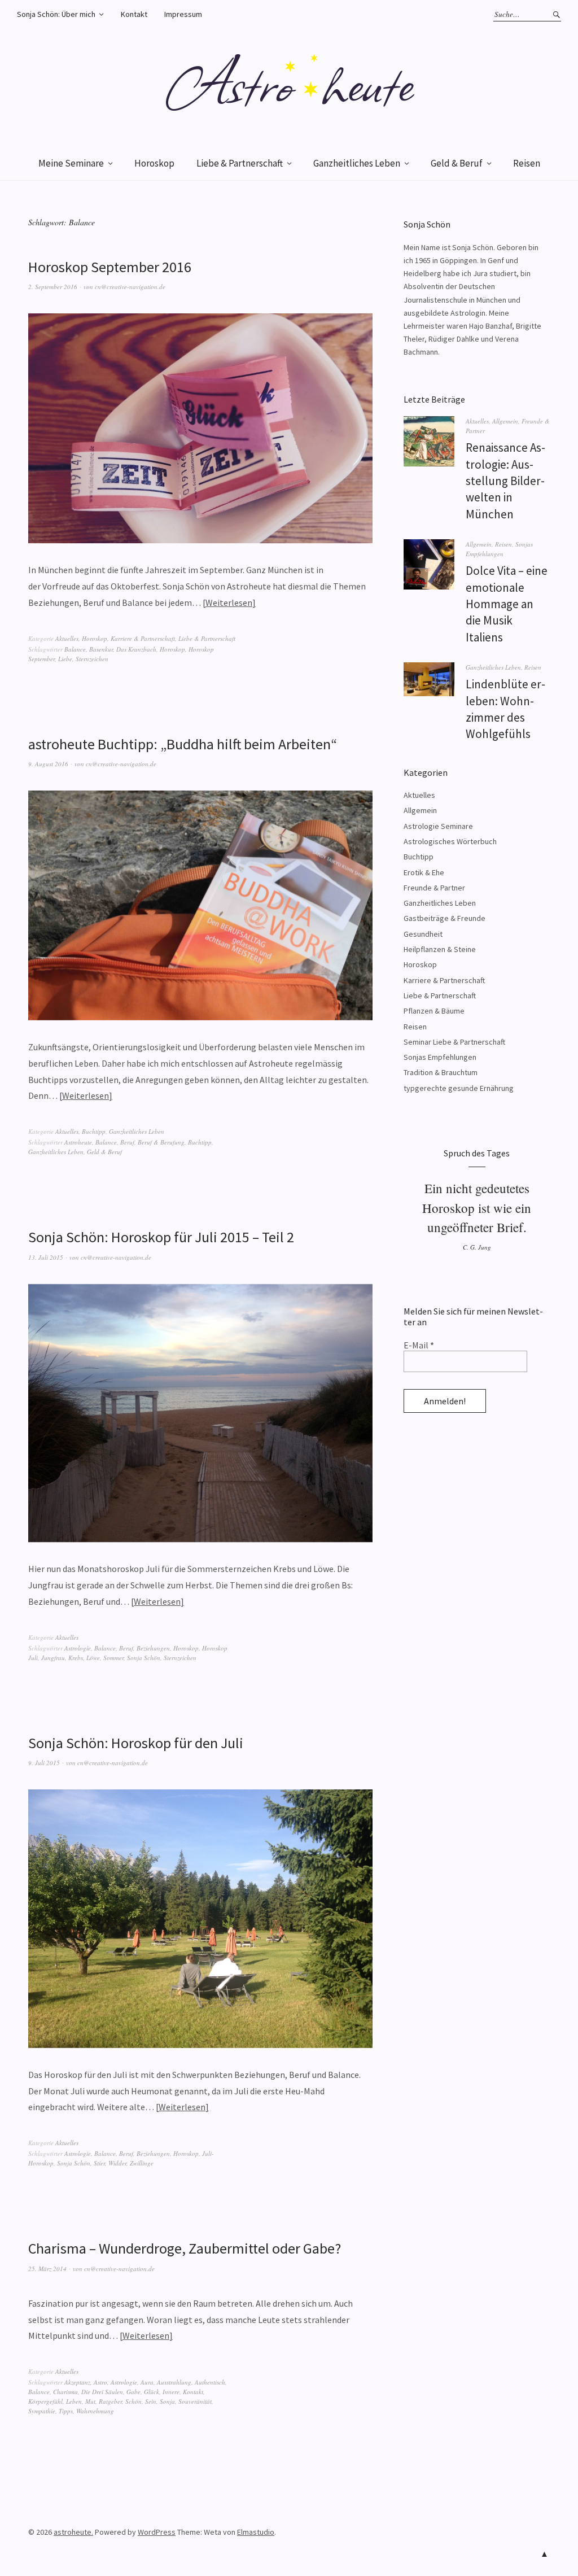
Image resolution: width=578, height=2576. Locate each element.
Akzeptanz (77, 2382)
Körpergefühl (45, 2401)
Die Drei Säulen (102, 2392)
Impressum (183, 14)
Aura (147, 2382)
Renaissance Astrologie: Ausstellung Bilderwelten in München (505, 481)
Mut (90, 2401)
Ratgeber (110, 2401)
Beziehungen (153, 1648)
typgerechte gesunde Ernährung (459, 1088)
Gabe (133, 2392)
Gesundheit (423, 934)
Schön (133, 2401)
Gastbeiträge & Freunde (445, 918)
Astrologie (78, 1648)
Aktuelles (67, 638)
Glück (152, 2392)
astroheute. (73, 2532)
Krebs (76, 1658)
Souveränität (195, 2401)
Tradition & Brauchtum (441, 1072)
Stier (99, 2163)
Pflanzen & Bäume (434, 1011)
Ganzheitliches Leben (357, 163)
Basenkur (101, 649)
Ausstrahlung (174, 2382)
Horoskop (154, 163)
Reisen (527, 163)
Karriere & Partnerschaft (143, 638)
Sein (151, 2401)
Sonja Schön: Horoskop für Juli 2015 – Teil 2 (161, 1237)
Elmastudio (256, 2532)
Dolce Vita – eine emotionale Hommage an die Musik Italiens (507, 604)
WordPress (157, 2532)
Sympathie (42, 2411)
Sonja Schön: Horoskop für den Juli (136, 1743)
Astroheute (78, 1142)
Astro (100, 2382)
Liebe (65, 659)
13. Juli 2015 (46, 1257)
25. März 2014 (47, 2269)
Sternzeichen (92, 659)
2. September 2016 (53, 287)
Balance (75, 649)
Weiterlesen (229, 602)
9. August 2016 (48, 764)
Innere (171, 2392)
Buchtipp (94, 1131)
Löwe (93, 1658)
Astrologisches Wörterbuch (450, 841)
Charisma (65, 2392)
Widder (117, 2163)
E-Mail (419, 1345)
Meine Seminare (71, 163)
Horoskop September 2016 (110, 267)
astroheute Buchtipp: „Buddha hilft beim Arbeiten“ (183, 744)
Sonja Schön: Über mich (56, 14)
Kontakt (134, 14)
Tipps (66, 2411)
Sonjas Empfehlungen (440, 1057)
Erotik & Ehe (424, 872)
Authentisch (210, 2382)
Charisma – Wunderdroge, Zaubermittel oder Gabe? (185, 2248)
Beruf (127, 1142)
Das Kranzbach (136, 649)
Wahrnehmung (95, 2411)
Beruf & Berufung (161, 1142)
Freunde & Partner (434, 888)
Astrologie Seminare (438, 826)
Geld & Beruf (457, 163)
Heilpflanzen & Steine (440, 949)
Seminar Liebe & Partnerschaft (454, 1042)
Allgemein (505, 421)
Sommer (113, 1658)
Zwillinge (142, 2163)
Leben (74, 2401)
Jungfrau (53, 1658)
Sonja (167, 2401)
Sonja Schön (144, 1658)
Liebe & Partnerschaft (240, 163)
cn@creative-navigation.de (130, 287)
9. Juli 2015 (44, 1763)
